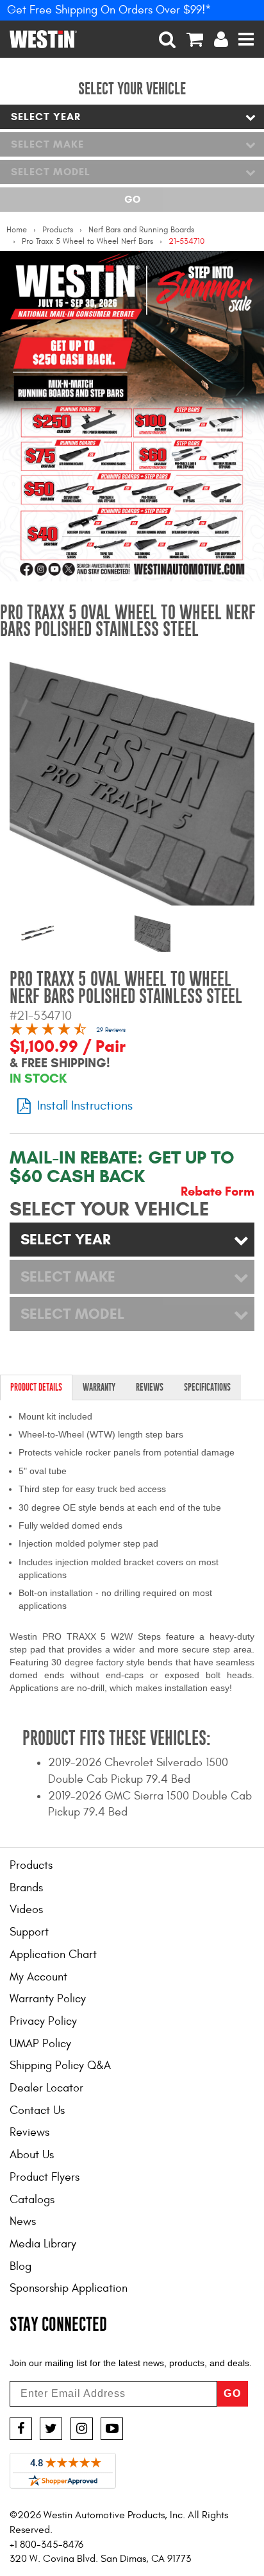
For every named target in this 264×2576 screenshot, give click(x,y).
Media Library (43, 2244)
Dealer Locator (46, 2088)
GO (233, 2393)
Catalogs (32, 2200)
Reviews (29, 2132)
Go (132, 199)
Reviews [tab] (150, 1387)
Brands (26, 1888)
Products (58, 230)
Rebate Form (218, 1192)
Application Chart (53, 1954)
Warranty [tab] (99, 1387)
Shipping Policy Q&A (60, 2065)
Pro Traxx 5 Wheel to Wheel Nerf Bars (87, 241)
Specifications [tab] (207, 1387)
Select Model (51, 172)
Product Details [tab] (36, 1387)
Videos (26, 1910)
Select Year (46, 116)
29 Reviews (111, 1030)
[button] (168, 39)
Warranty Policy (48, 1999)
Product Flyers (45, 2177)
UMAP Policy (40, 2044)
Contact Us (37, 2110)
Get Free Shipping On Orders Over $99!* (109, 10)
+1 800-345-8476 (46, 2545)
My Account (38, 1977)
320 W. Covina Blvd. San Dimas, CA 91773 (100, 2559)
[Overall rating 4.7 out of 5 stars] (48, 1031)
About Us (32, 2155)
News (23, 2221)
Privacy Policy (43, 2021)
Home (17, 230)
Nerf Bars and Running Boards (141, 230)
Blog (21, 2266)
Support (29, 1932)
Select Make (47, 144)
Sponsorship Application (69, 2288)
